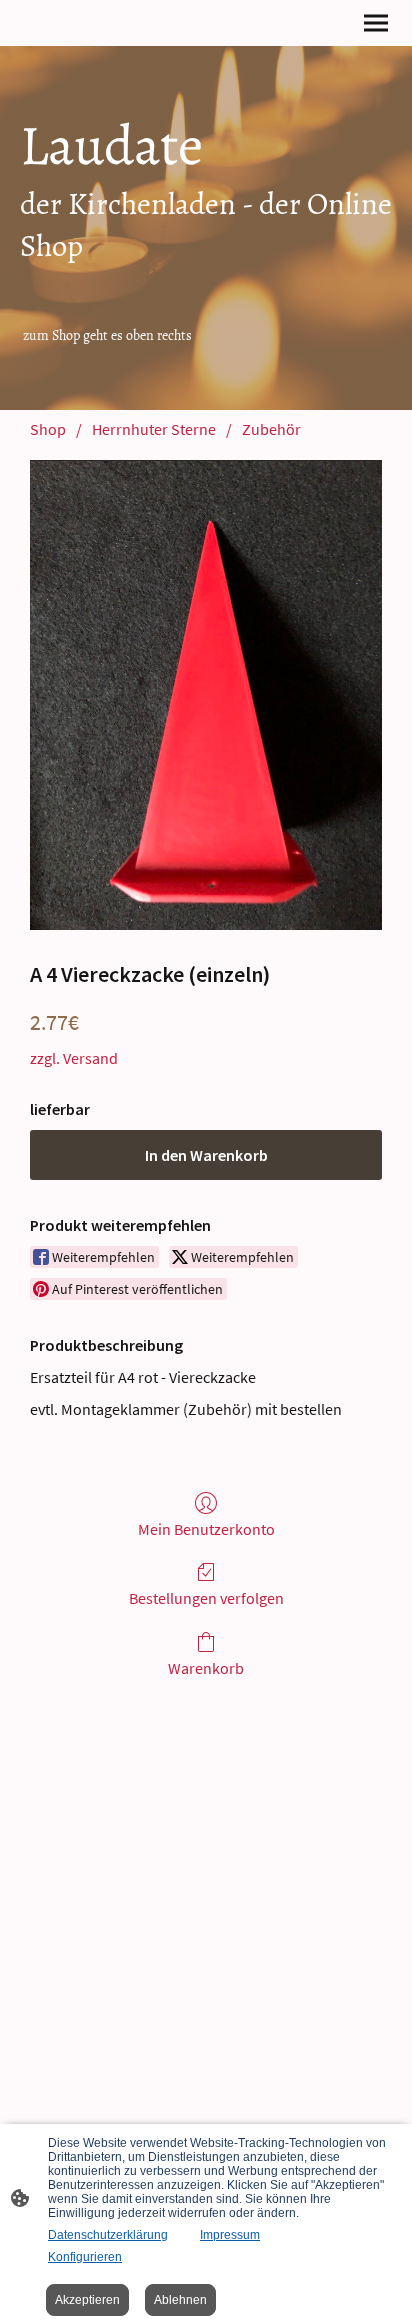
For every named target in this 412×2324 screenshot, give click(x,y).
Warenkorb (206, 1668)
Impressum (230, 2235)
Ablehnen (180, 2300)
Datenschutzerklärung (108, 2235)
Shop (48, 429)
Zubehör (271, 429)
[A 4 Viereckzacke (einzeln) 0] (206, 694)
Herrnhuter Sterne (154, 429)
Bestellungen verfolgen (206, 1598)
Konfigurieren (85, 2257)
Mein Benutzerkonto (206, 1529)
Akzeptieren (87, 2300)
